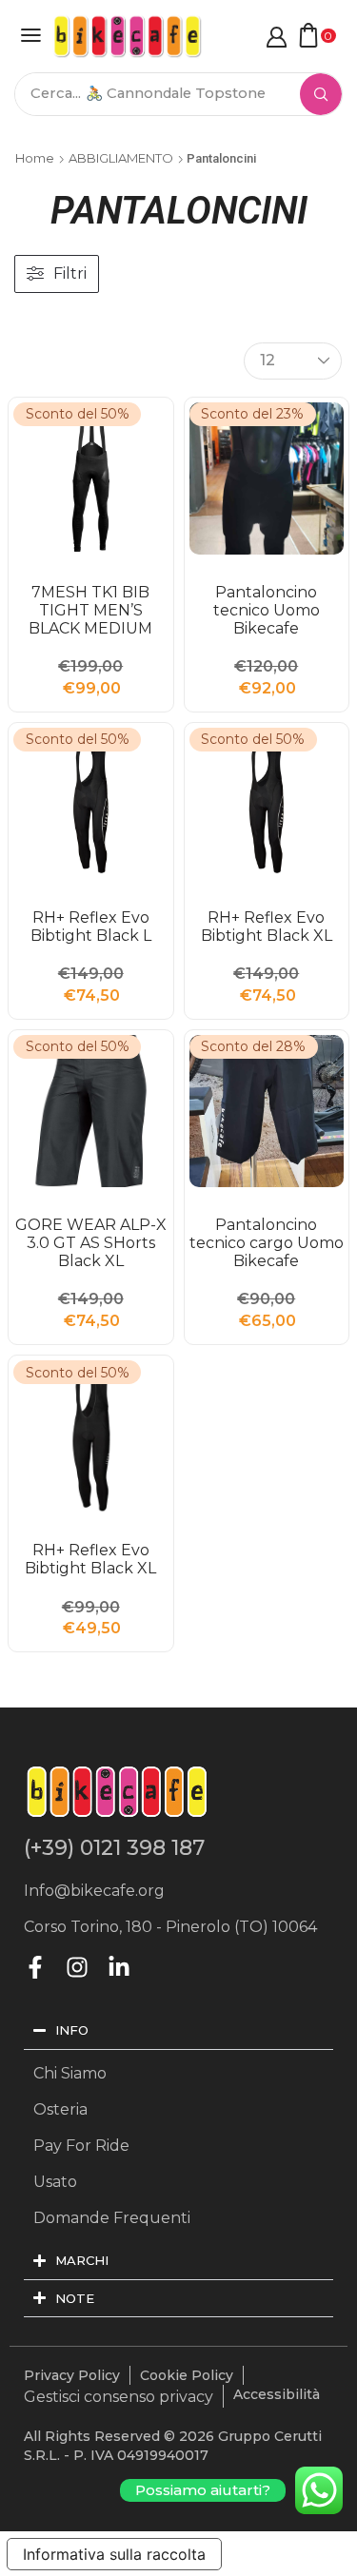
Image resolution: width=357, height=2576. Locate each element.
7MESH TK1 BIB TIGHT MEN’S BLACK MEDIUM (90, 610)
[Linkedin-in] (119, 1967)
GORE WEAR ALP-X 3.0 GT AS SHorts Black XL (91, 1243)
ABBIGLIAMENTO (121, 158)
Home (35, 158)
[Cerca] (321, 94)
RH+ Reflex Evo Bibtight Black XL (267, 927)
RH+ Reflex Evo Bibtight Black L (91, 927)
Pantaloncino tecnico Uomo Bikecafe (267, 610)
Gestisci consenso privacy (119, 2397)
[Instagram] (77, 1967)
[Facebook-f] (35, 1967)
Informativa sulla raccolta (114, 2554)
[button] (31, 35)
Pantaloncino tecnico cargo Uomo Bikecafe (267, 1243)
